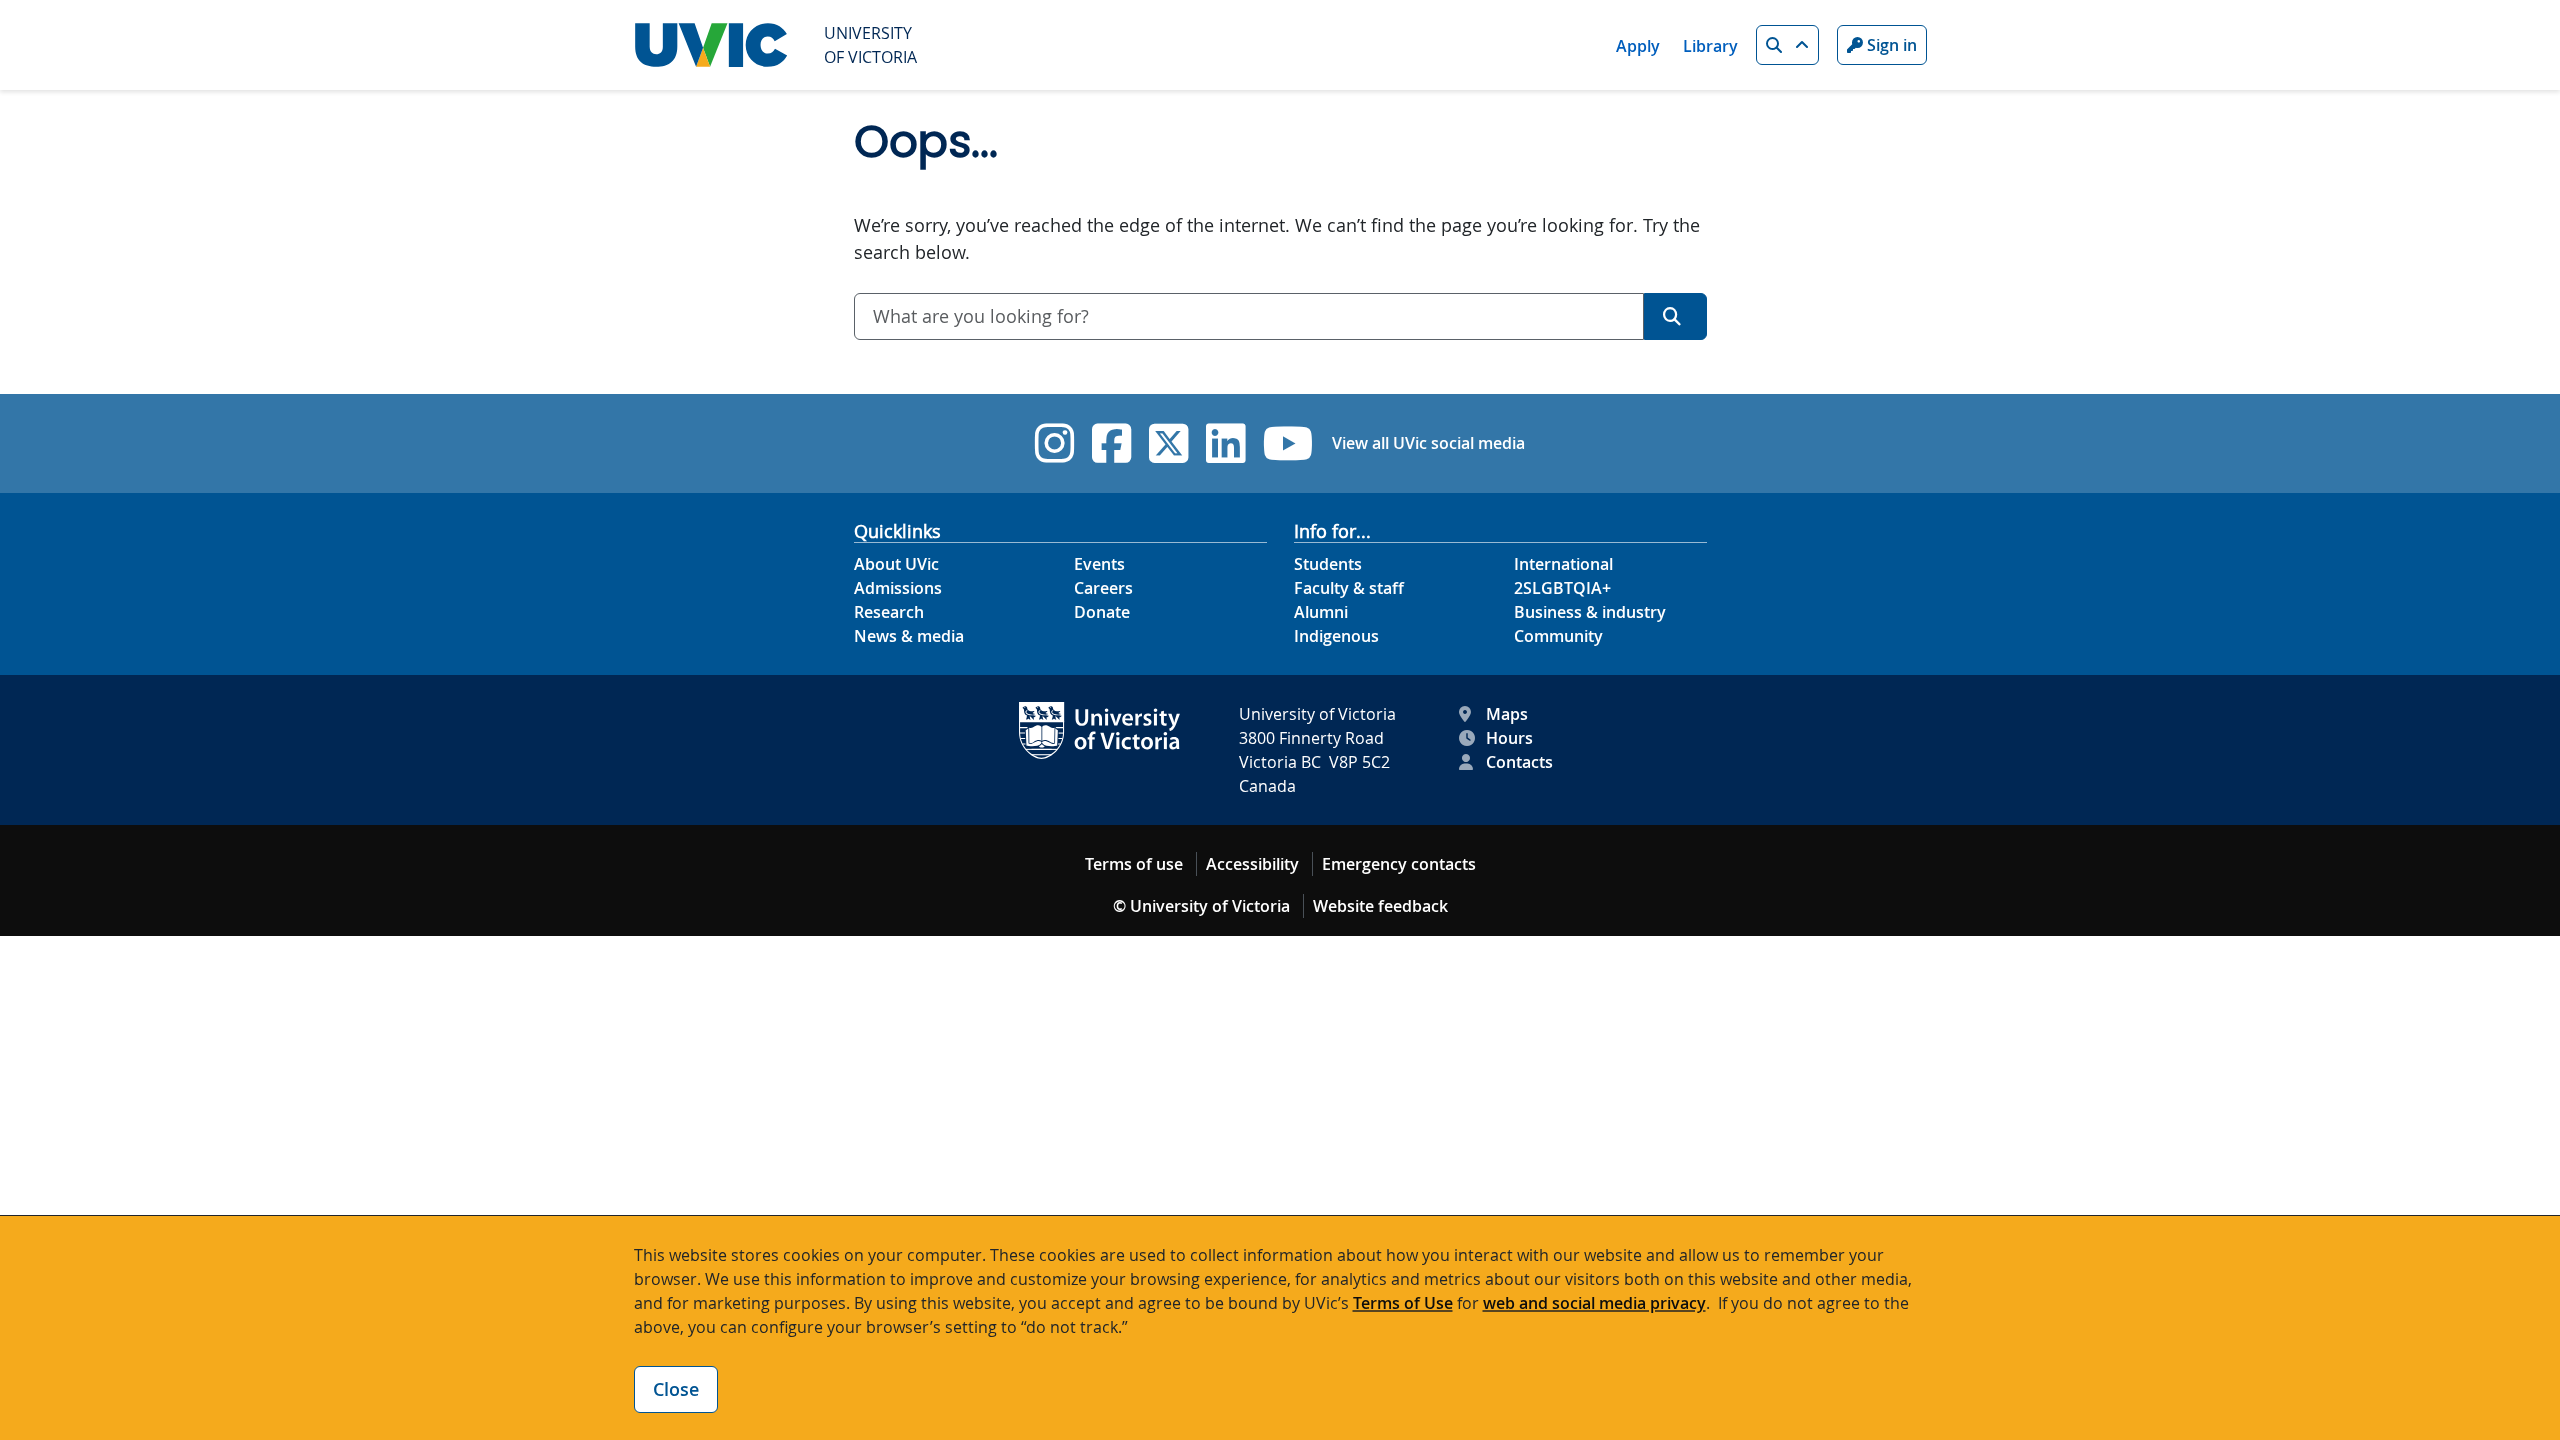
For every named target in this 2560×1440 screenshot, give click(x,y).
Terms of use (1134, 864)
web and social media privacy (1594, 1303)
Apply (1638, 46)
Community (1558, 636)
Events (1099, 564)
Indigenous (1336, 636)
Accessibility (1252, 864)
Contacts (1519, 762)
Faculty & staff (1349, 588)
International (1563, 564)
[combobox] (1249, 316)
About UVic (896, 564)
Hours (1509, 738)
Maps (1507, 714)
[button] (1787, 45)
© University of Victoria (1201, 906)
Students (1328, 564)
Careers (1103, 588)
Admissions (898, 588)
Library (1710, 46)
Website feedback (1380, 906)
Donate (1102, 612)
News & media (909, 636)
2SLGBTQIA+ (1562, 588)
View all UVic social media (1428, 443)
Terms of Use (1403, 1303)
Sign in (1890, 45)
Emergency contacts (1399, 864)
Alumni (1321, 612)
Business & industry (1590, 612)
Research (889, 612)
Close (676, 1389)
